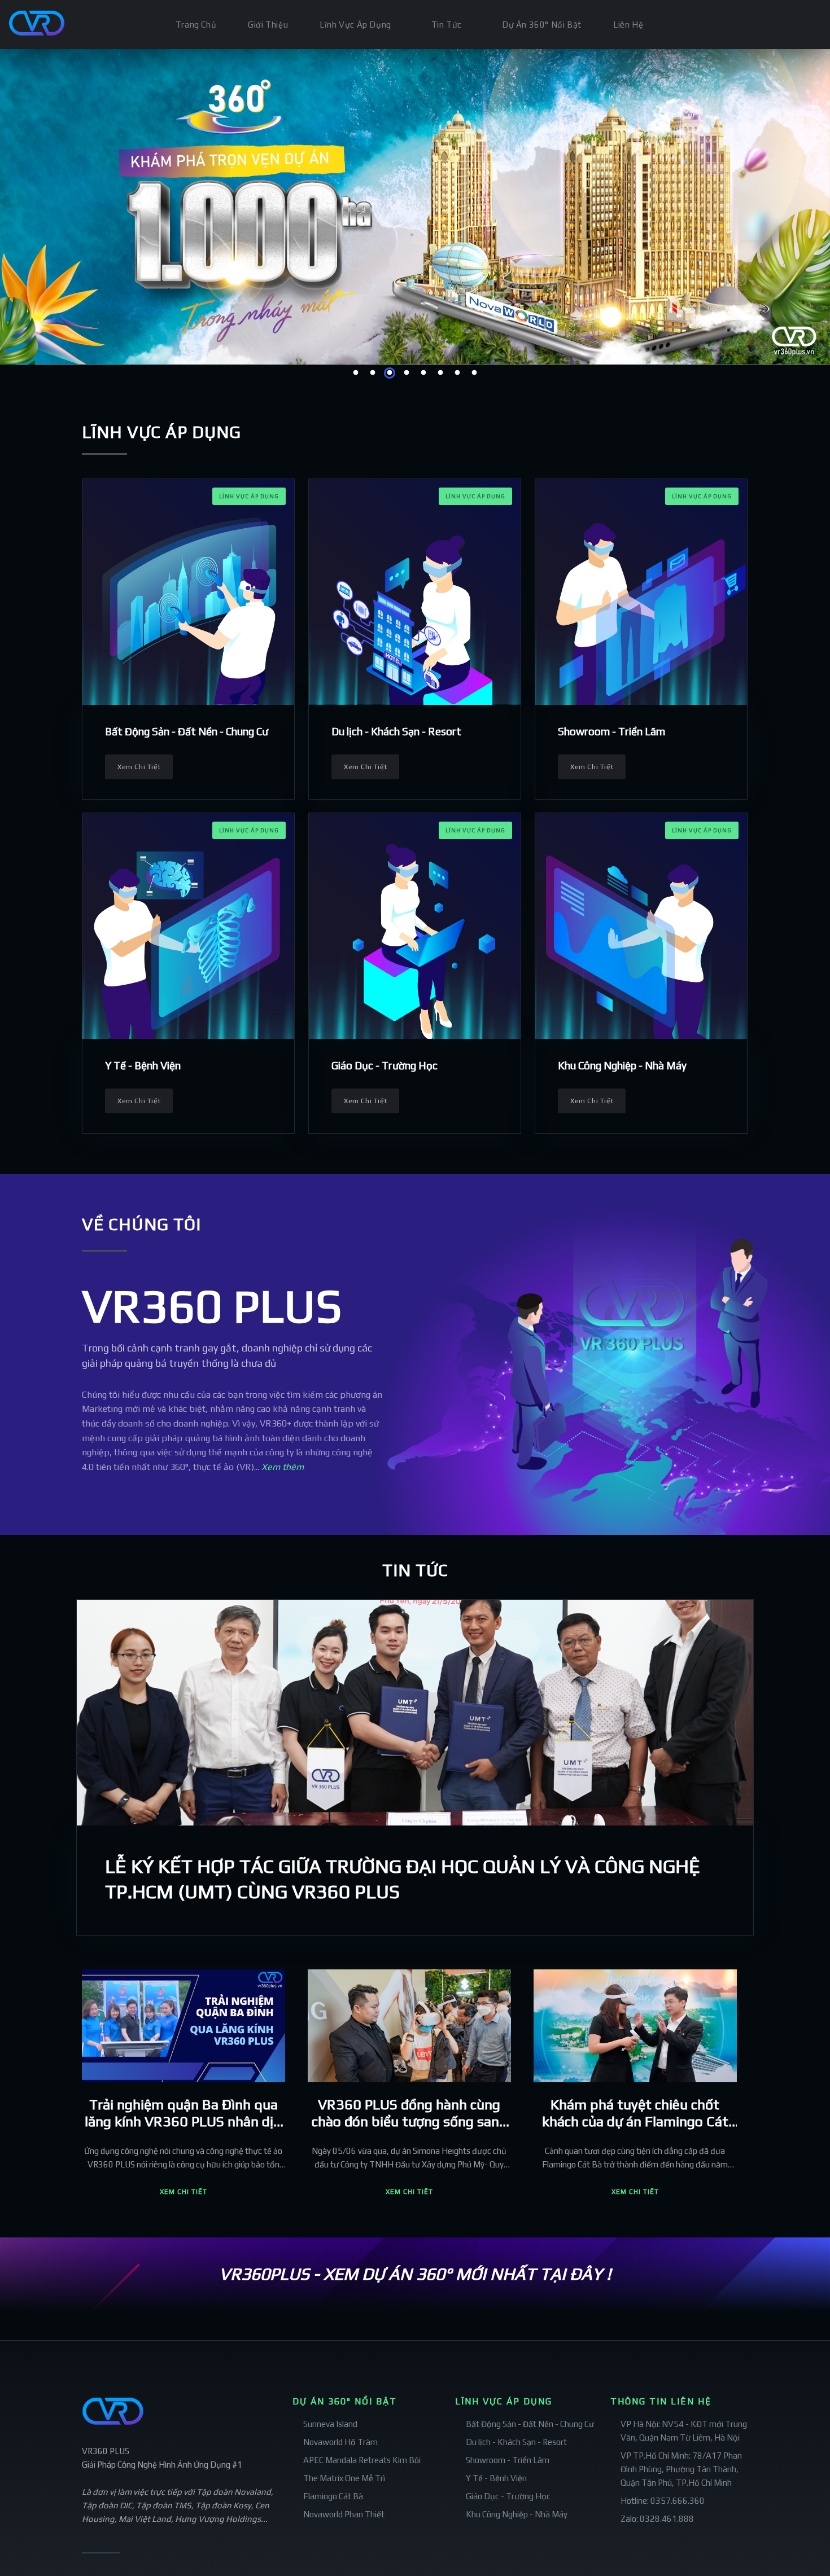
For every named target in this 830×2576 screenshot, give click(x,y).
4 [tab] (407, 373)
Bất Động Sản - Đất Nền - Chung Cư (187, 731)
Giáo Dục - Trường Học (385, 1065)
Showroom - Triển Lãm (611, 731)
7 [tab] (457, 373)
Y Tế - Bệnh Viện (143, 1065)
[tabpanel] (415, 207)
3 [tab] (390, 373)
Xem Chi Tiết (139, 767)
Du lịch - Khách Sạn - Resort (396, 731)
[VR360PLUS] (32, 18)
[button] (184, 2192)
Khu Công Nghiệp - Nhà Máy (622, 1065)
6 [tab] (440, 373)
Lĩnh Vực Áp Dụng (249, 496)
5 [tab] (423, 373)
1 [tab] (356, 373)
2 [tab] (373, 373)
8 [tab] (474, 373)
